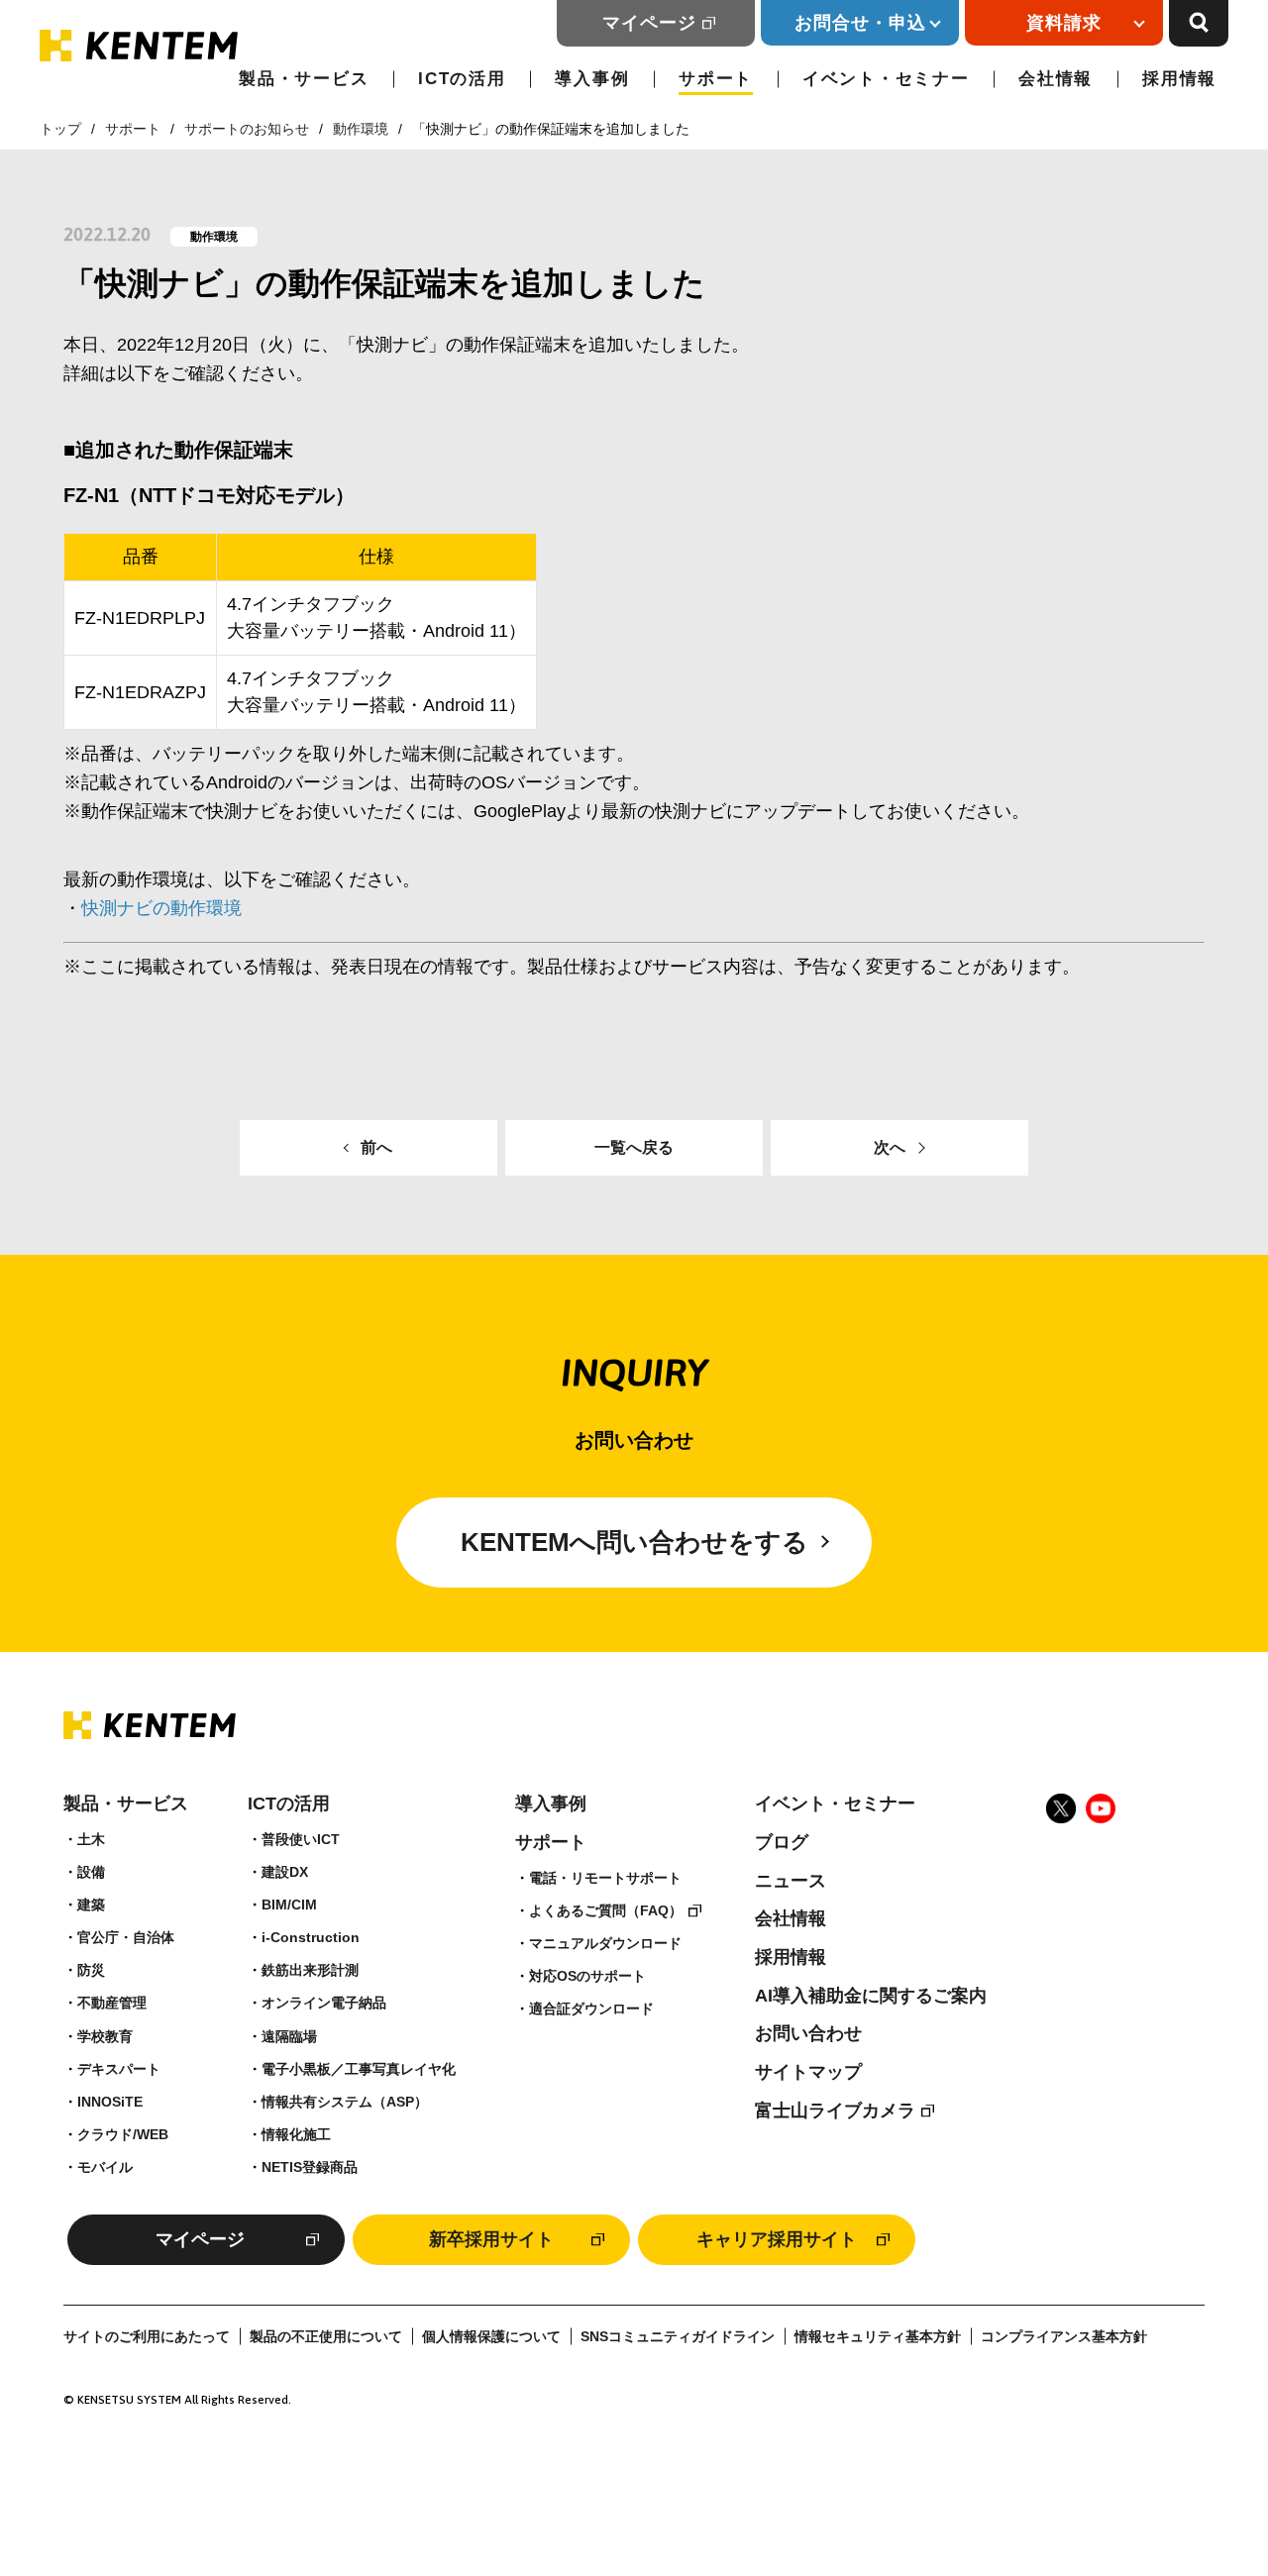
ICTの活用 (462, 79)
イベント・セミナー (886, 79)
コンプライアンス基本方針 (1064, 2337)
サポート (716, 79)
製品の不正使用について (326, 2337)
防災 (91, 1970)
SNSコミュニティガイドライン (678, 2337)
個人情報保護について (491, 2337)
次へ (890, 1147)
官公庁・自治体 (126, 1937)
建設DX (285, 1872)
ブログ (782, 1842)
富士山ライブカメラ (835, 2111)
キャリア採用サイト (777, 2239)
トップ (60, 129)
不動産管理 (112, 2003)
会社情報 (1056, 79)
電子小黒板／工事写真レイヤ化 (359, 2069)
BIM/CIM (289, 1905)
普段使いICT (301, 1839)
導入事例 (592, 79)
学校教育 (105, 2036)
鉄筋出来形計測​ (310, 1970)
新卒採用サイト (491, 2239)
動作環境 (361, 129)
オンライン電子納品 (324, 2003)
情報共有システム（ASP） (345, 2102)
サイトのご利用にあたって (147, 2337)
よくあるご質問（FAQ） (606, 1910)
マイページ (649, 23)
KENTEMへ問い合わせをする (634, 1542)
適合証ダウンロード (591, 2009)
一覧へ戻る (634, 1147)
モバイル (105, 2167)
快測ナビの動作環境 (161, 908)
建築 (91, 1905)
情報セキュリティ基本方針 (878, 2337)
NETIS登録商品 (310, 2167)
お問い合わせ (808, 2033)
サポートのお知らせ (247, 129)
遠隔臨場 (289, 2036)
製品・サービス (304, 79)
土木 (91, 1839)
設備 (91, 1872)
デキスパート (119, 2069)
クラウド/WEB (123, 2134)
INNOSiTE (110, 2102)
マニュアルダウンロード (605, 1943)
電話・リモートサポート (605, 1878)
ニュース (791, 1881)
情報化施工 (296, 2134)
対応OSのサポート (587, 1976)
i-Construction (311, 1937)
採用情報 (1179, 79)
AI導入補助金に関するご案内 (871, 1996)
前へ (376, 1147)
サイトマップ (808, 2072)
